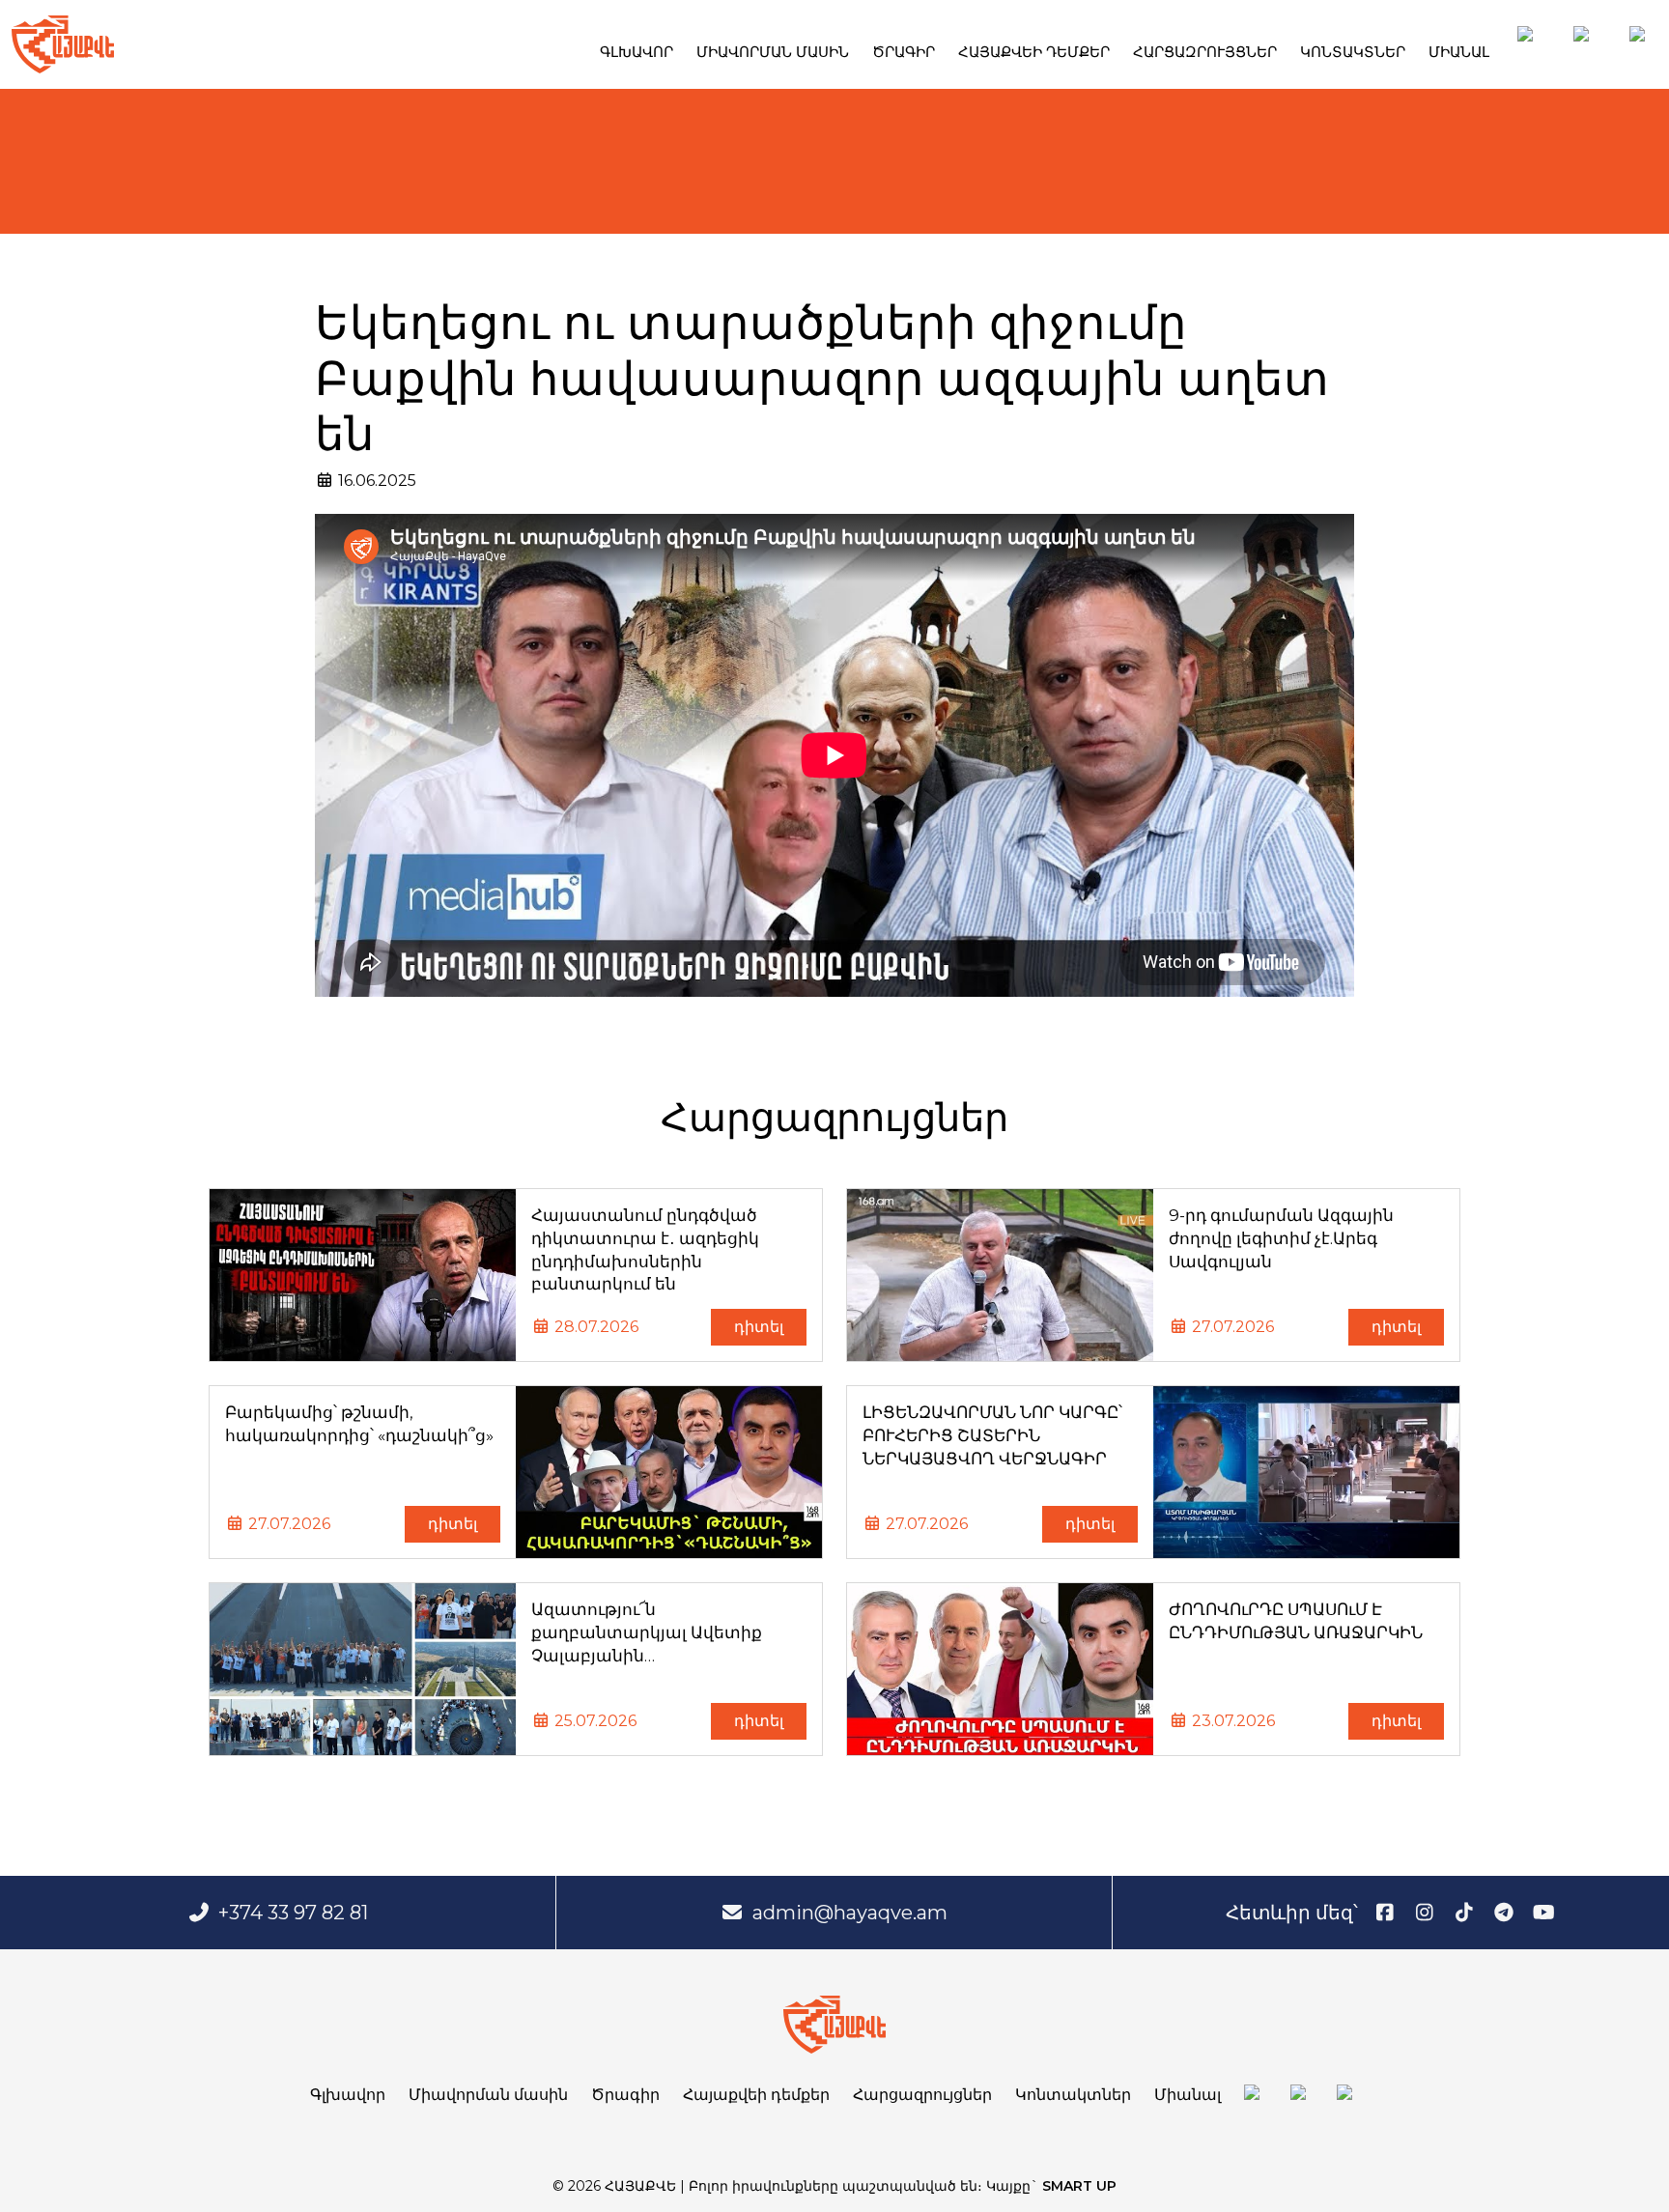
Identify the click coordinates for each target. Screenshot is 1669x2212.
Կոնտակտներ (1353, 52)
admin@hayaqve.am (850, 1913)
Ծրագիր (904, 52)
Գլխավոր (636, 52)
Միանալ (1459, 52)
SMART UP (1079, 2186)
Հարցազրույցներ (1205, 52)
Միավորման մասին (773, 52)
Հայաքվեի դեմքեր (1034, 52)
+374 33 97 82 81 (293, 1913)
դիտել (759, 1327)
